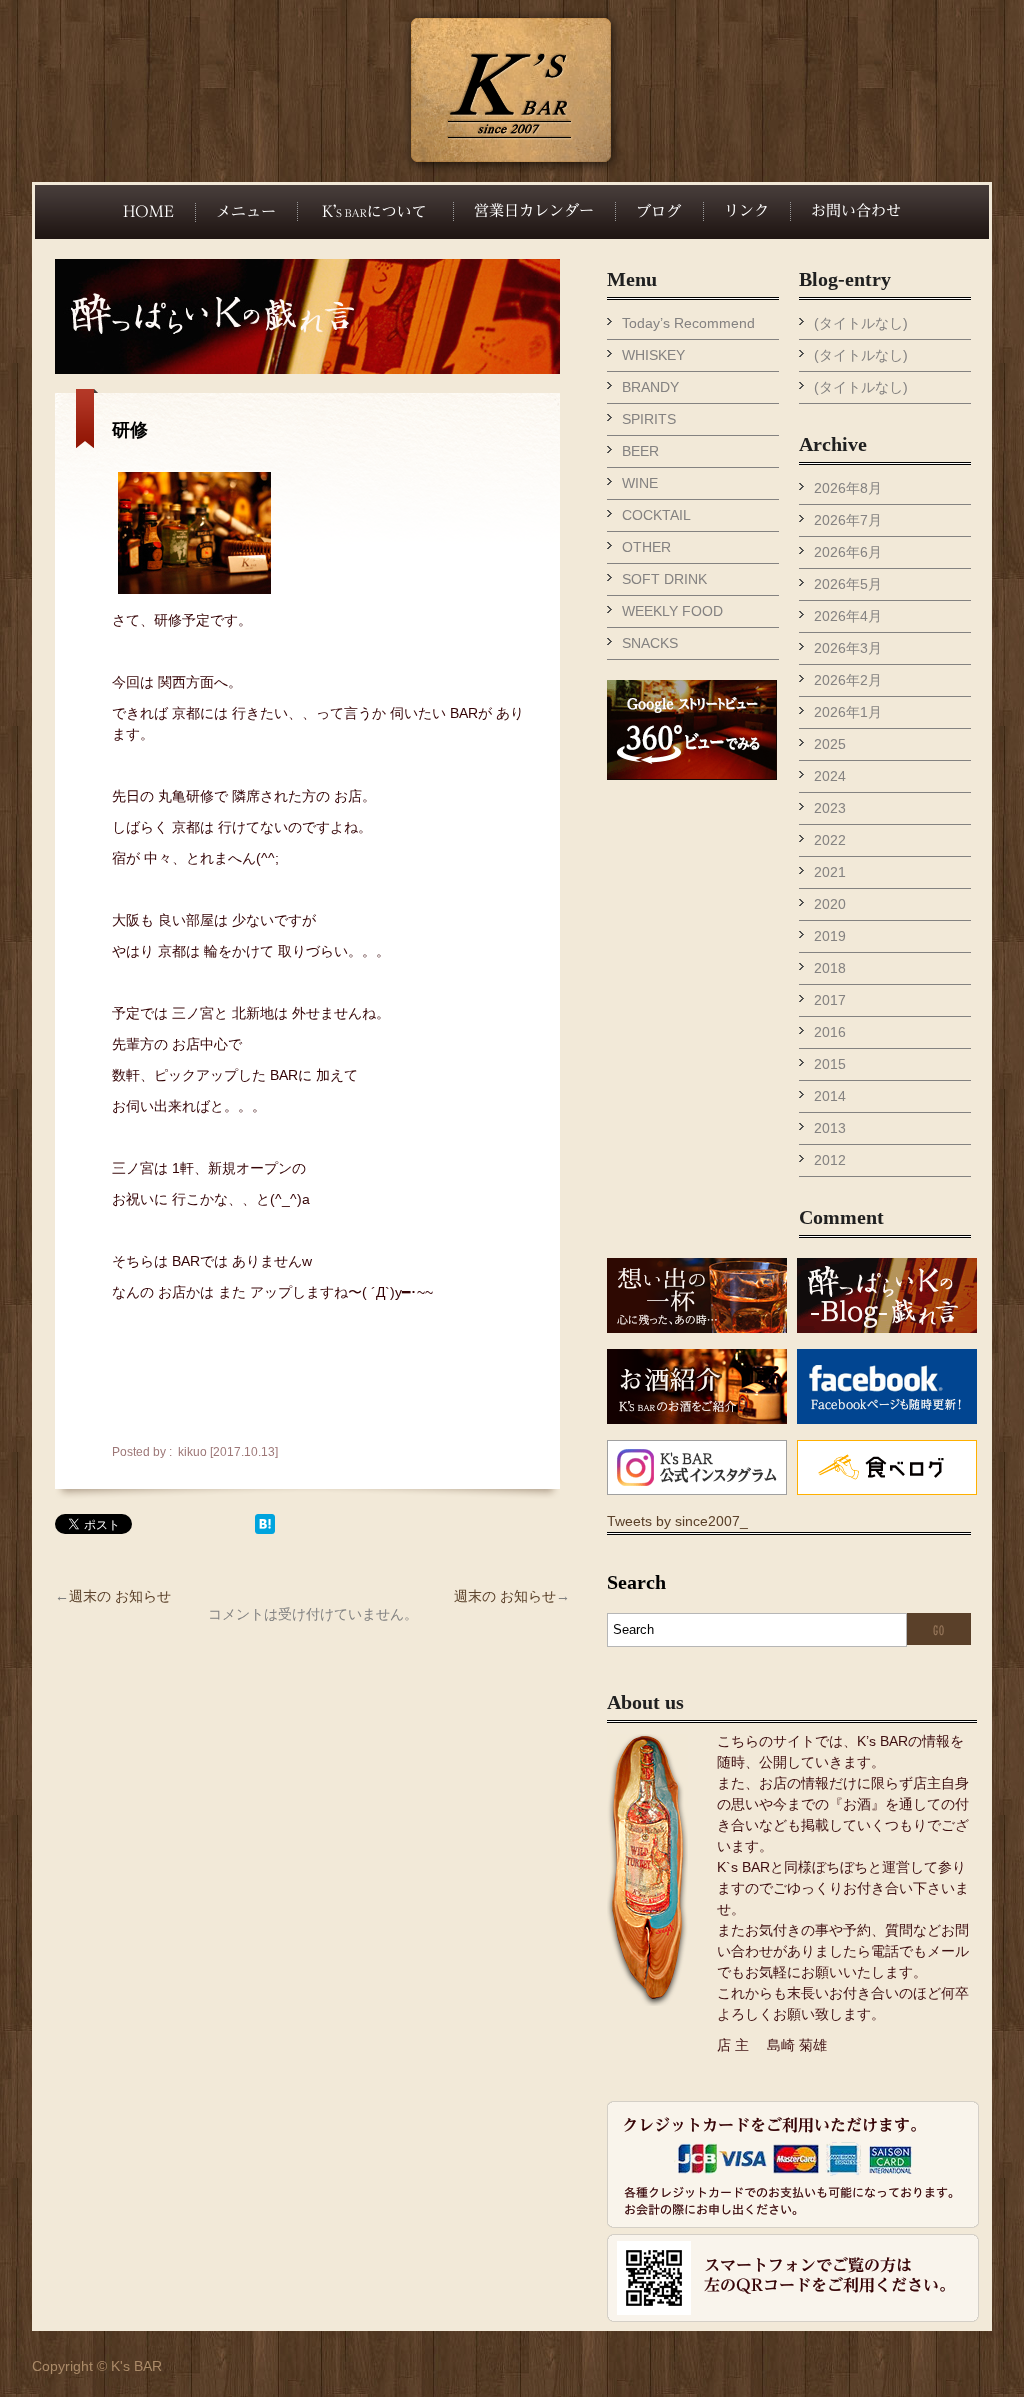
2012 (830, 1160)
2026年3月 (848, 648)
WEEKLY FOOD (672, 611)
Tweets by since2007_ (677, 1521)
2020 (830, 904)
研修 (130, 430)
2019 (830, 936)
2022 (830, 840)
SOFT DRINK (664, 579)
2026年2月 (848, 680)
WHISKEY (653, 355)
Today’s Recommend (688, 323)
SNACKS (650, 643)
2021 (830, 872)
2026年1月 (848, 712)
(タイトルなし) (861, 323)
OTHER (646, 547)
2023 (830, 808)
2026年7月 (848, 520)
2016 (830, 1032)
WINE (640, 483)
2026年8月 (848, 488)
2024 (830, 776)
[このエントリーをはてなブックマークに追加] (265, 1529)
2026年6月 (848, 552)
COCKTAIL (656, 515)
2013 (830, 1128)
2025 (830, 744)
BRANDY (650, 387)
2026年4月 (848, 616)
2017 (830, 1000)
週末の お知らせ (120, 1596)
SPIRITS (649, 419)
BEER (640, 451)
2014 (830, 1096)
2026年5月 (848, 584)
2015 (830, 1064)
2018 (830, 968)
